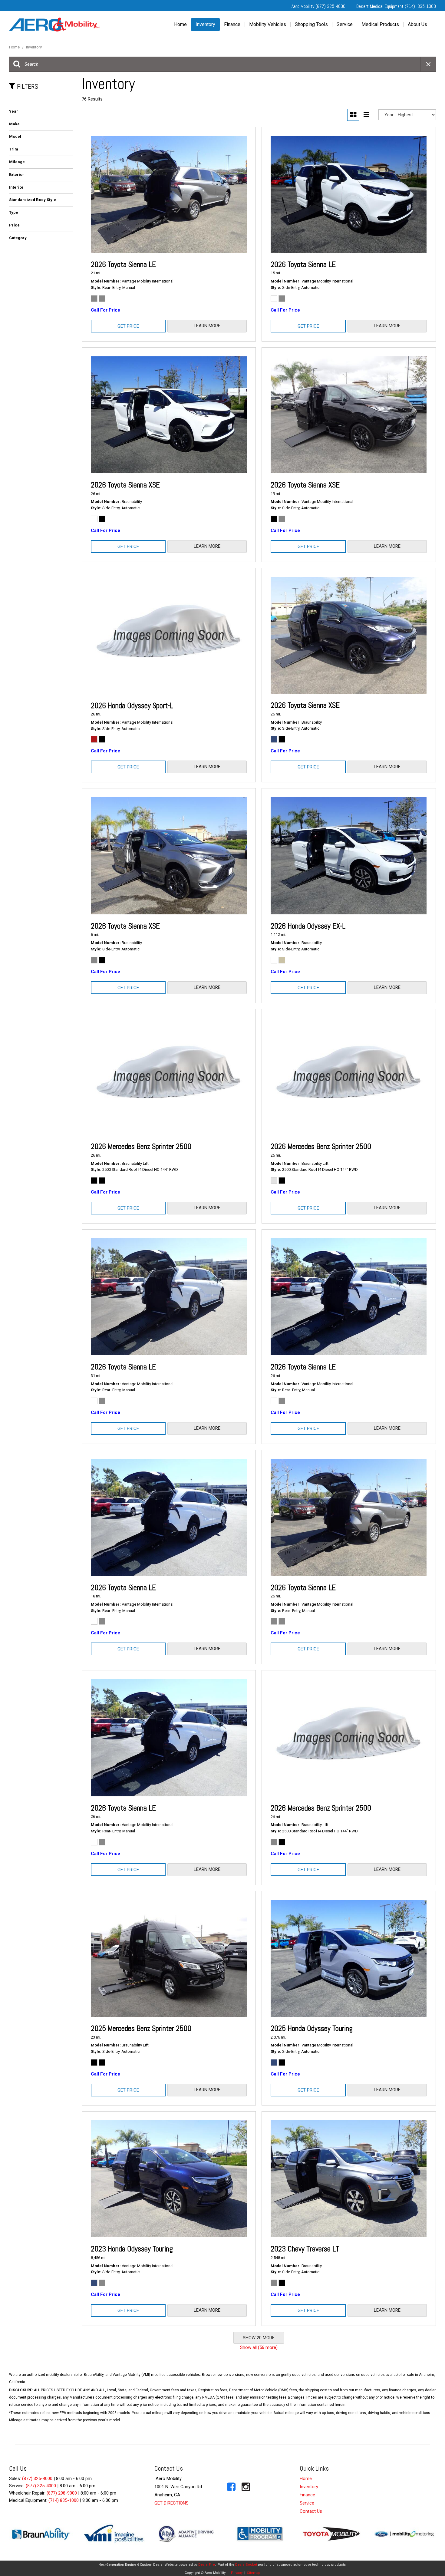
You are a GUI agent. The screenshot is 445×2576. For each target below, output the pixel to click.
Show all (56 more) (259, 2347)
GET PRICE (128, 326)
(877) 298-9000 (62, 2493)
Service (345, 24)
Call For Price (105, 310)
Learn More (207, 326)
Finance (232, 24)
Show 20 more (259, 2338)
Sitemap (254, 2573)
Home (180, 24)
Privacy (237, 2573)
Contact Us (311, 2511)
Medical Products (380, 24)
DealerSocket (246, 2565)
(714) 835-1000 (64, 2500)
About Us (417, 24)
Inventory (205, 24)
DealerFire (207, 2565)
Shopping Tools (311, 24)
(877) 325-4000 (37, 2479)
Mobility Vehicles (268, 24)
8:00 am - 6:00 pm (74, 2479)
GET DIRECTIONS (171, 2503)
